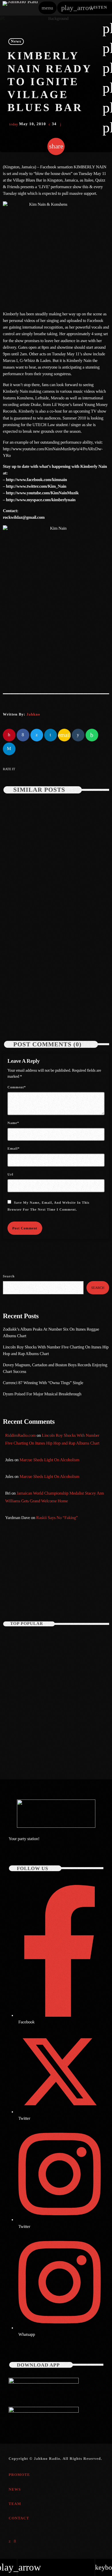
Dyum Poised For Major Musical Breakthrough (42, 1394)
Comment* (17, 1087)
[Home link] (20, 8)
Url (10, 1174)
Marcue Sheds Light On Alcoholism (49, 1460)
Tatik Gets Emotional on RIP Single (62, 1693)
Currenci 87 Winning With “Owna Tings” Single (44, 1383)
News (16, 42)
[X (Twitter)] (10, 2541)
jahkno (33, 714)
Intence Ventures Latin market (57, 1719)
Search (9, 1276)
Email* (13, 1148)
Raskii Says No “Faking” (57, 1518)
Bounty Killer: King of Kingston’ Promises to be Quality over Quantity (65, 1668)
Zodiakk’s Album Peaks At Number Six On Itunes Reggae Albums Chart (52, 888)
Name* (13, 1123)
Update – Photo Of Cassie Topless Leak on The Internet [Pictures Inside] (53, 1643)
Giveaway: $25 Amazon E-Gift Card (62, 1744)
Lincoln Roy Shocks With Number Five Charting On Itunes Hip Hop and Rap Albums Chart (52, 1004)
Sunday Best (22, 1587)
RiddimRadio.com (20, 1436)
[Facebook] (15, 2541)
